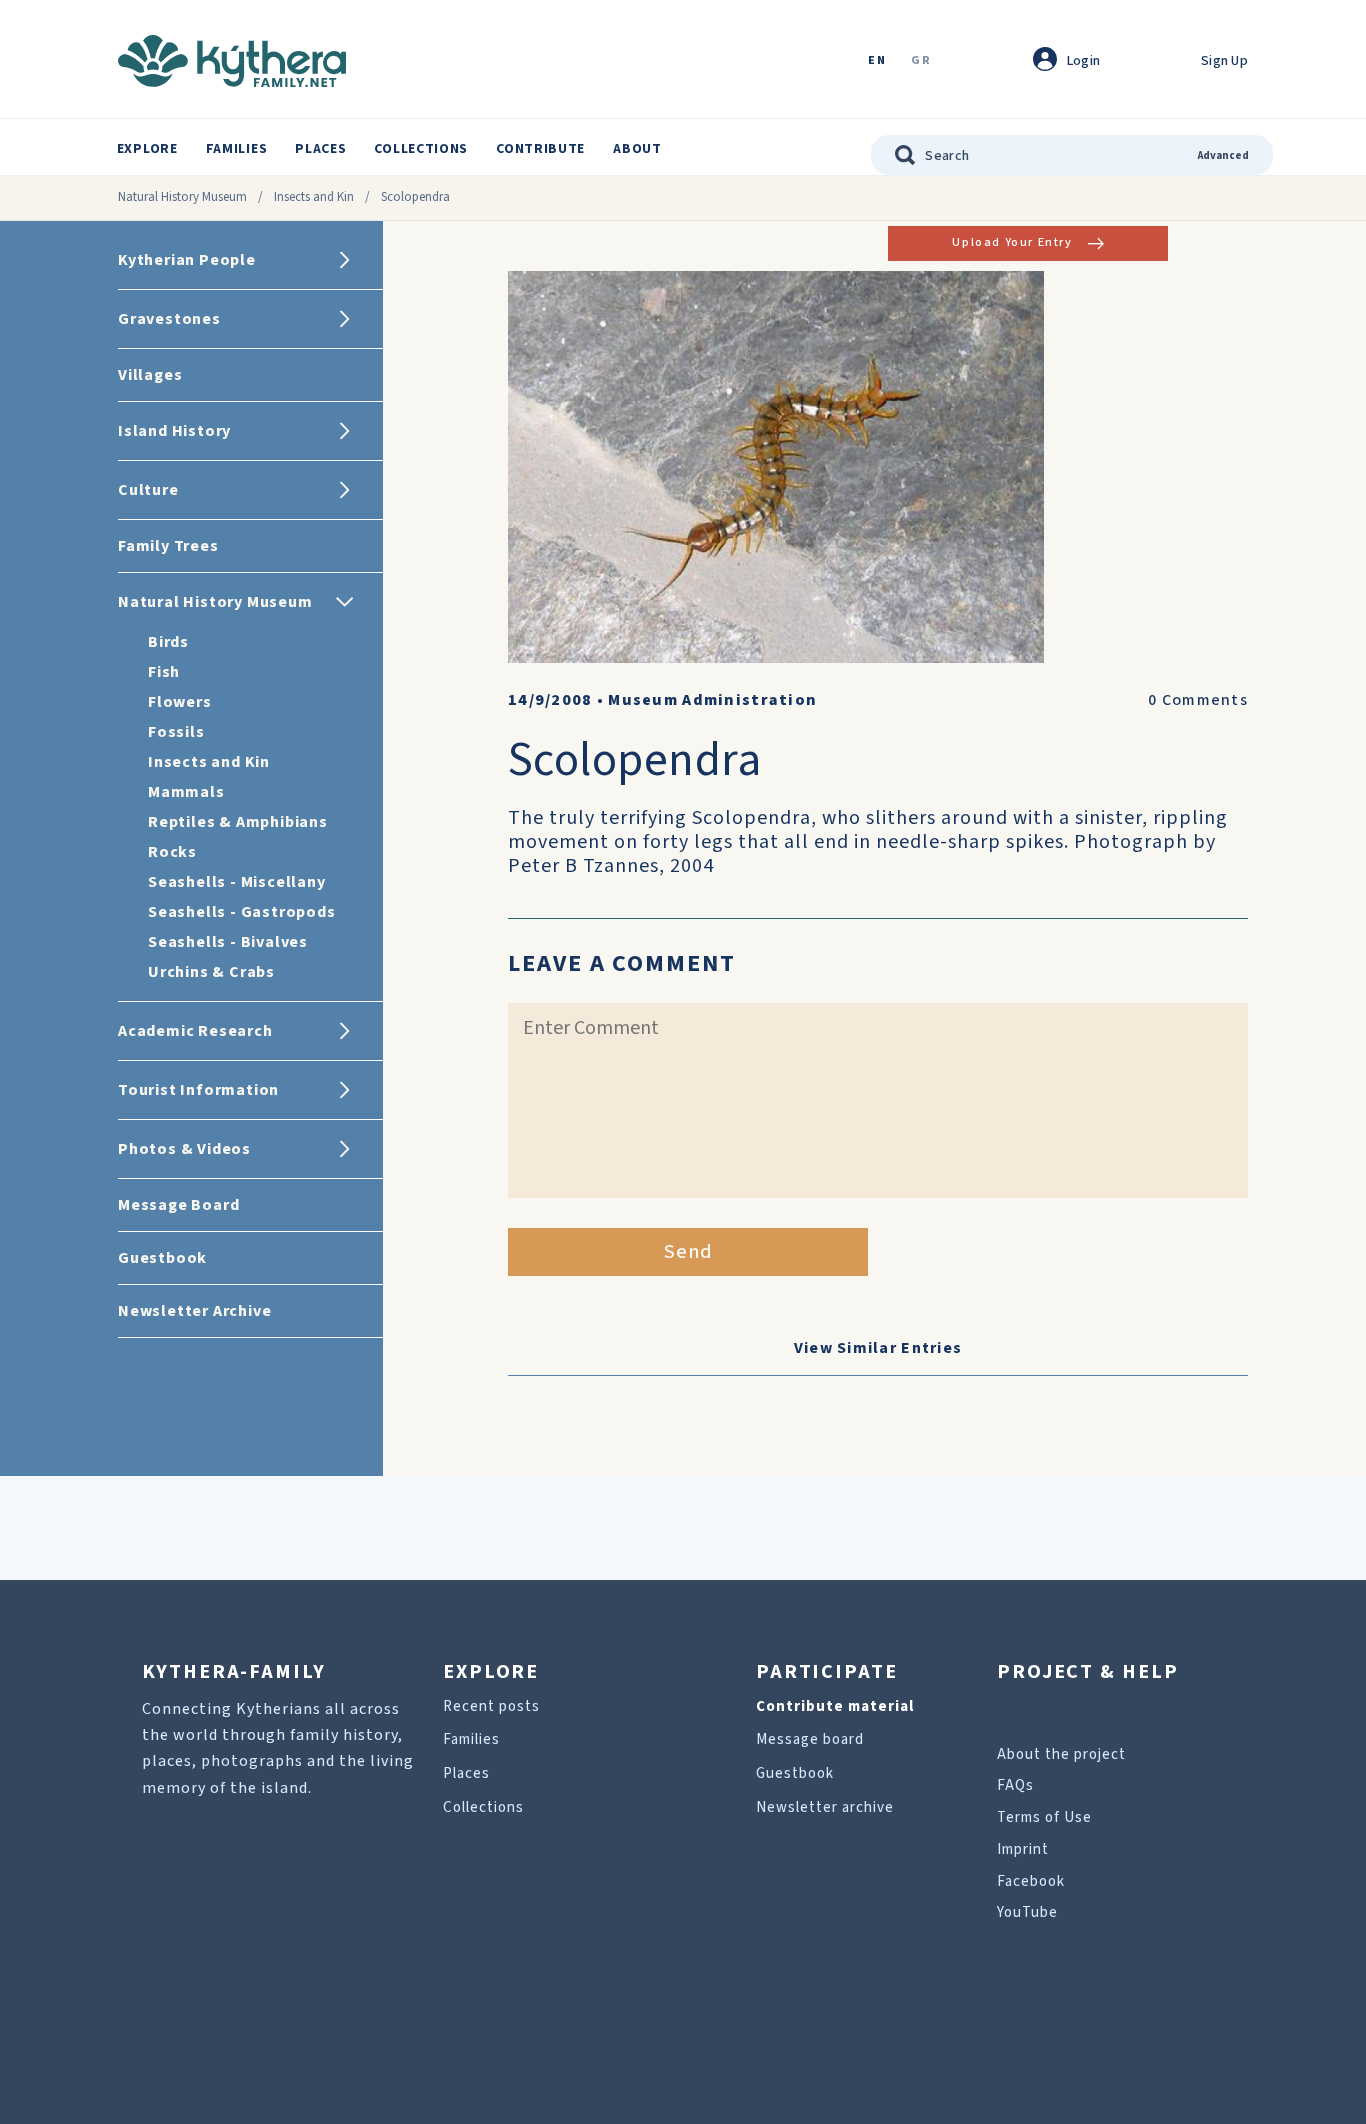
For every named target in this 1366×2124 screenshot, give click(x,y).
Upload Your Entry (1012, 242)
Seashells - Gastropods (242, 912)
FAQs (1015, 1785)
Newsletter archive (825, 1807)
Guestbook (795, 1773)
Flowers (180, 702)
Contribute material (835, 1706)
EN (877, 61)
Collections (421, 149)
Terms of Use (1044, 1817)
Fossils (176, 732)
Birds (168, 642)
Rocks (172, 852)
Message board (810, 1739)
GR (921, 61)
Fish (164, 672)
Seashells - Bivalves (228, 942)
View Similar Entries (878, 1348)
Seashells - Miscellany (237, 882)
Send (688, 1252)
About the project (1061, 1754)
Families (237, 149)
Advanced (1223, 155)
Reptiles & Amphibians (238, 822)
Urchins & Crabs (211, 972)
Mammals (186, 792)
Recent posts (491, 1706)
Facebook (1031, 1881)
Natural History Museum (182, 197)
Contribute (540, 149)
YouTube (1027, 1912)
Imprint (1023, 1849)
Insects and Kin (314, 197)
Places (320, 149)
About (637, 149)
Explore (147, 149)
